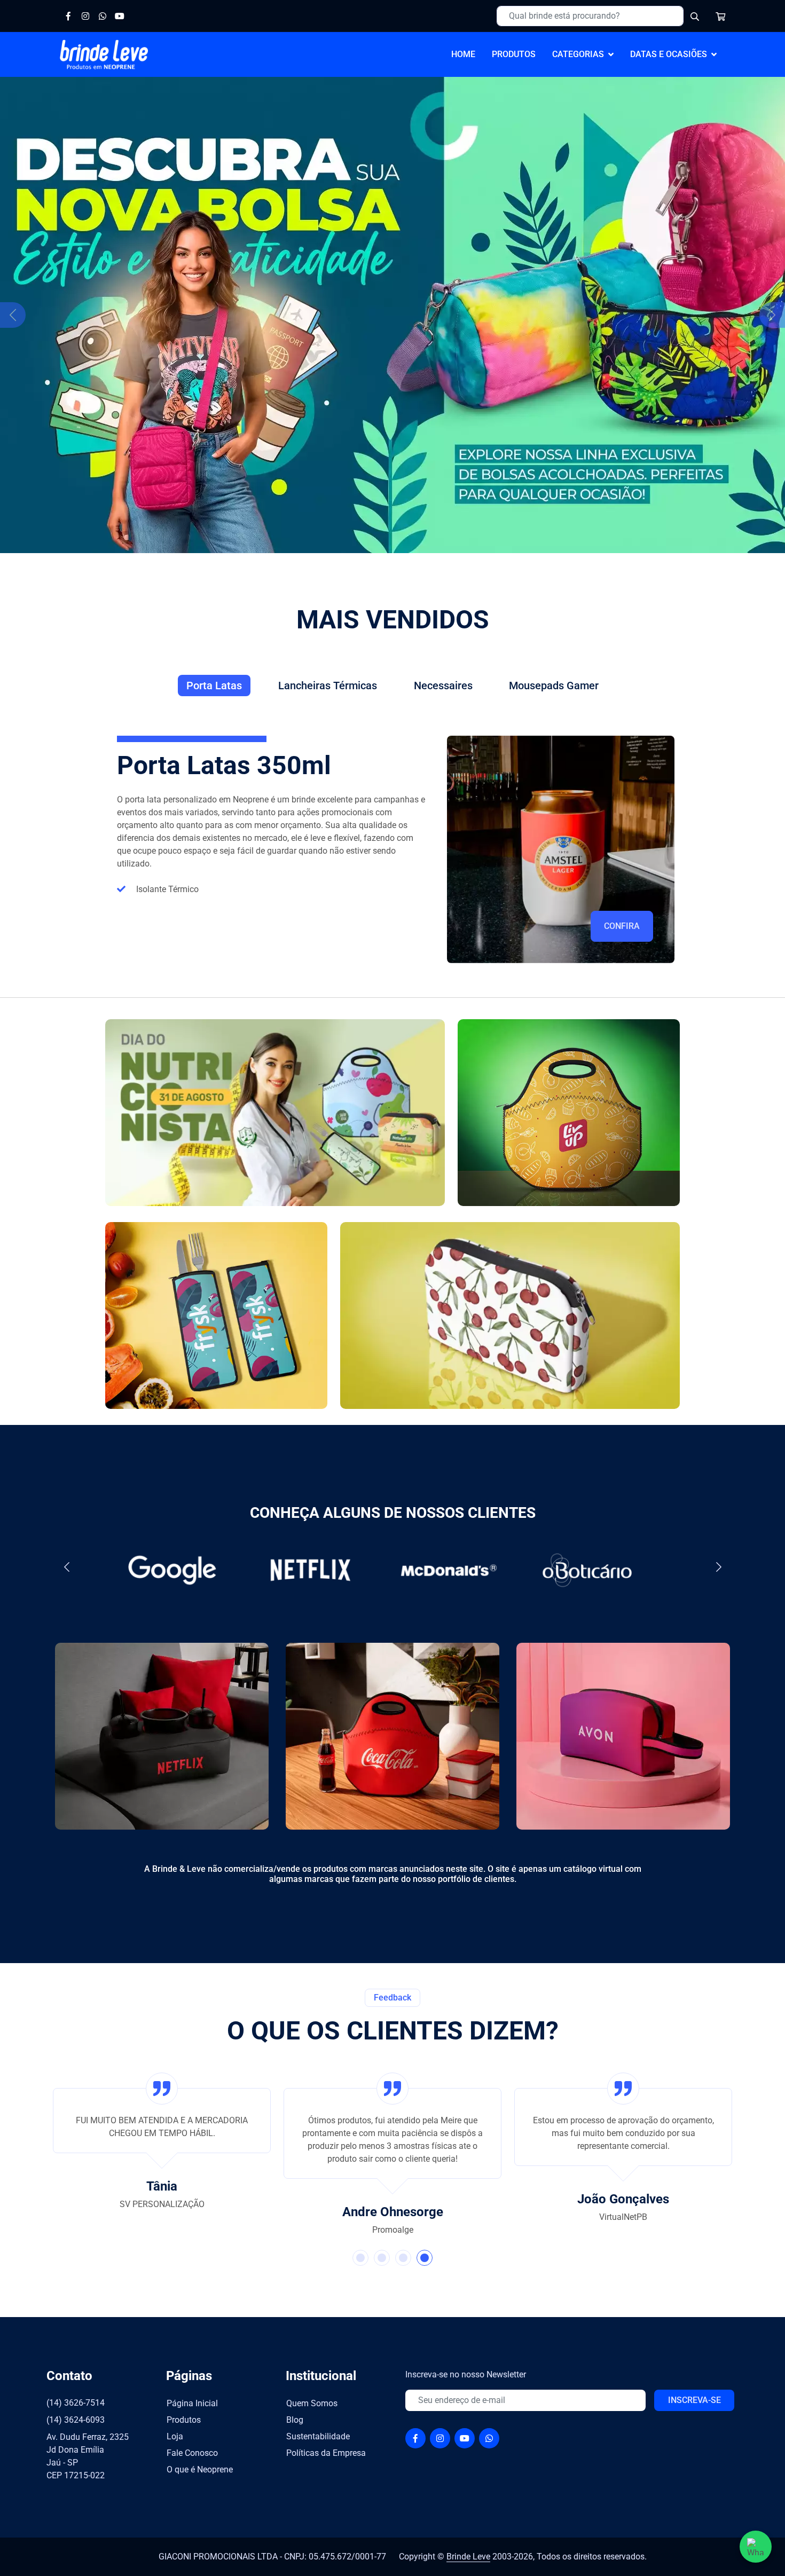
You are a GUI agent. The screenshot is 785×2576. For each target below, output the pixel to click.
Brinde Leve (468, 2557)
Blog (295, 2420)
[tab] (214, 686)
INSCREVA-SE (694, 2400)
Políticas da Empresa (326, 2453)
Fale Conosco (192, 2453)
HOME (463, 54)
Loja (175, 2436)
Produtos (184, 2420)
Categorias (578, 54)
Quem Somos (312, 2403)
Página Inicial (192, 2403)
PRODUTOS (514, 54)
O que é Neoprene (200, 2469)
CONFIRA (622, 926)
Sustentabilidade (318, 2436)
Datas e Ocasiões (669, 54)
